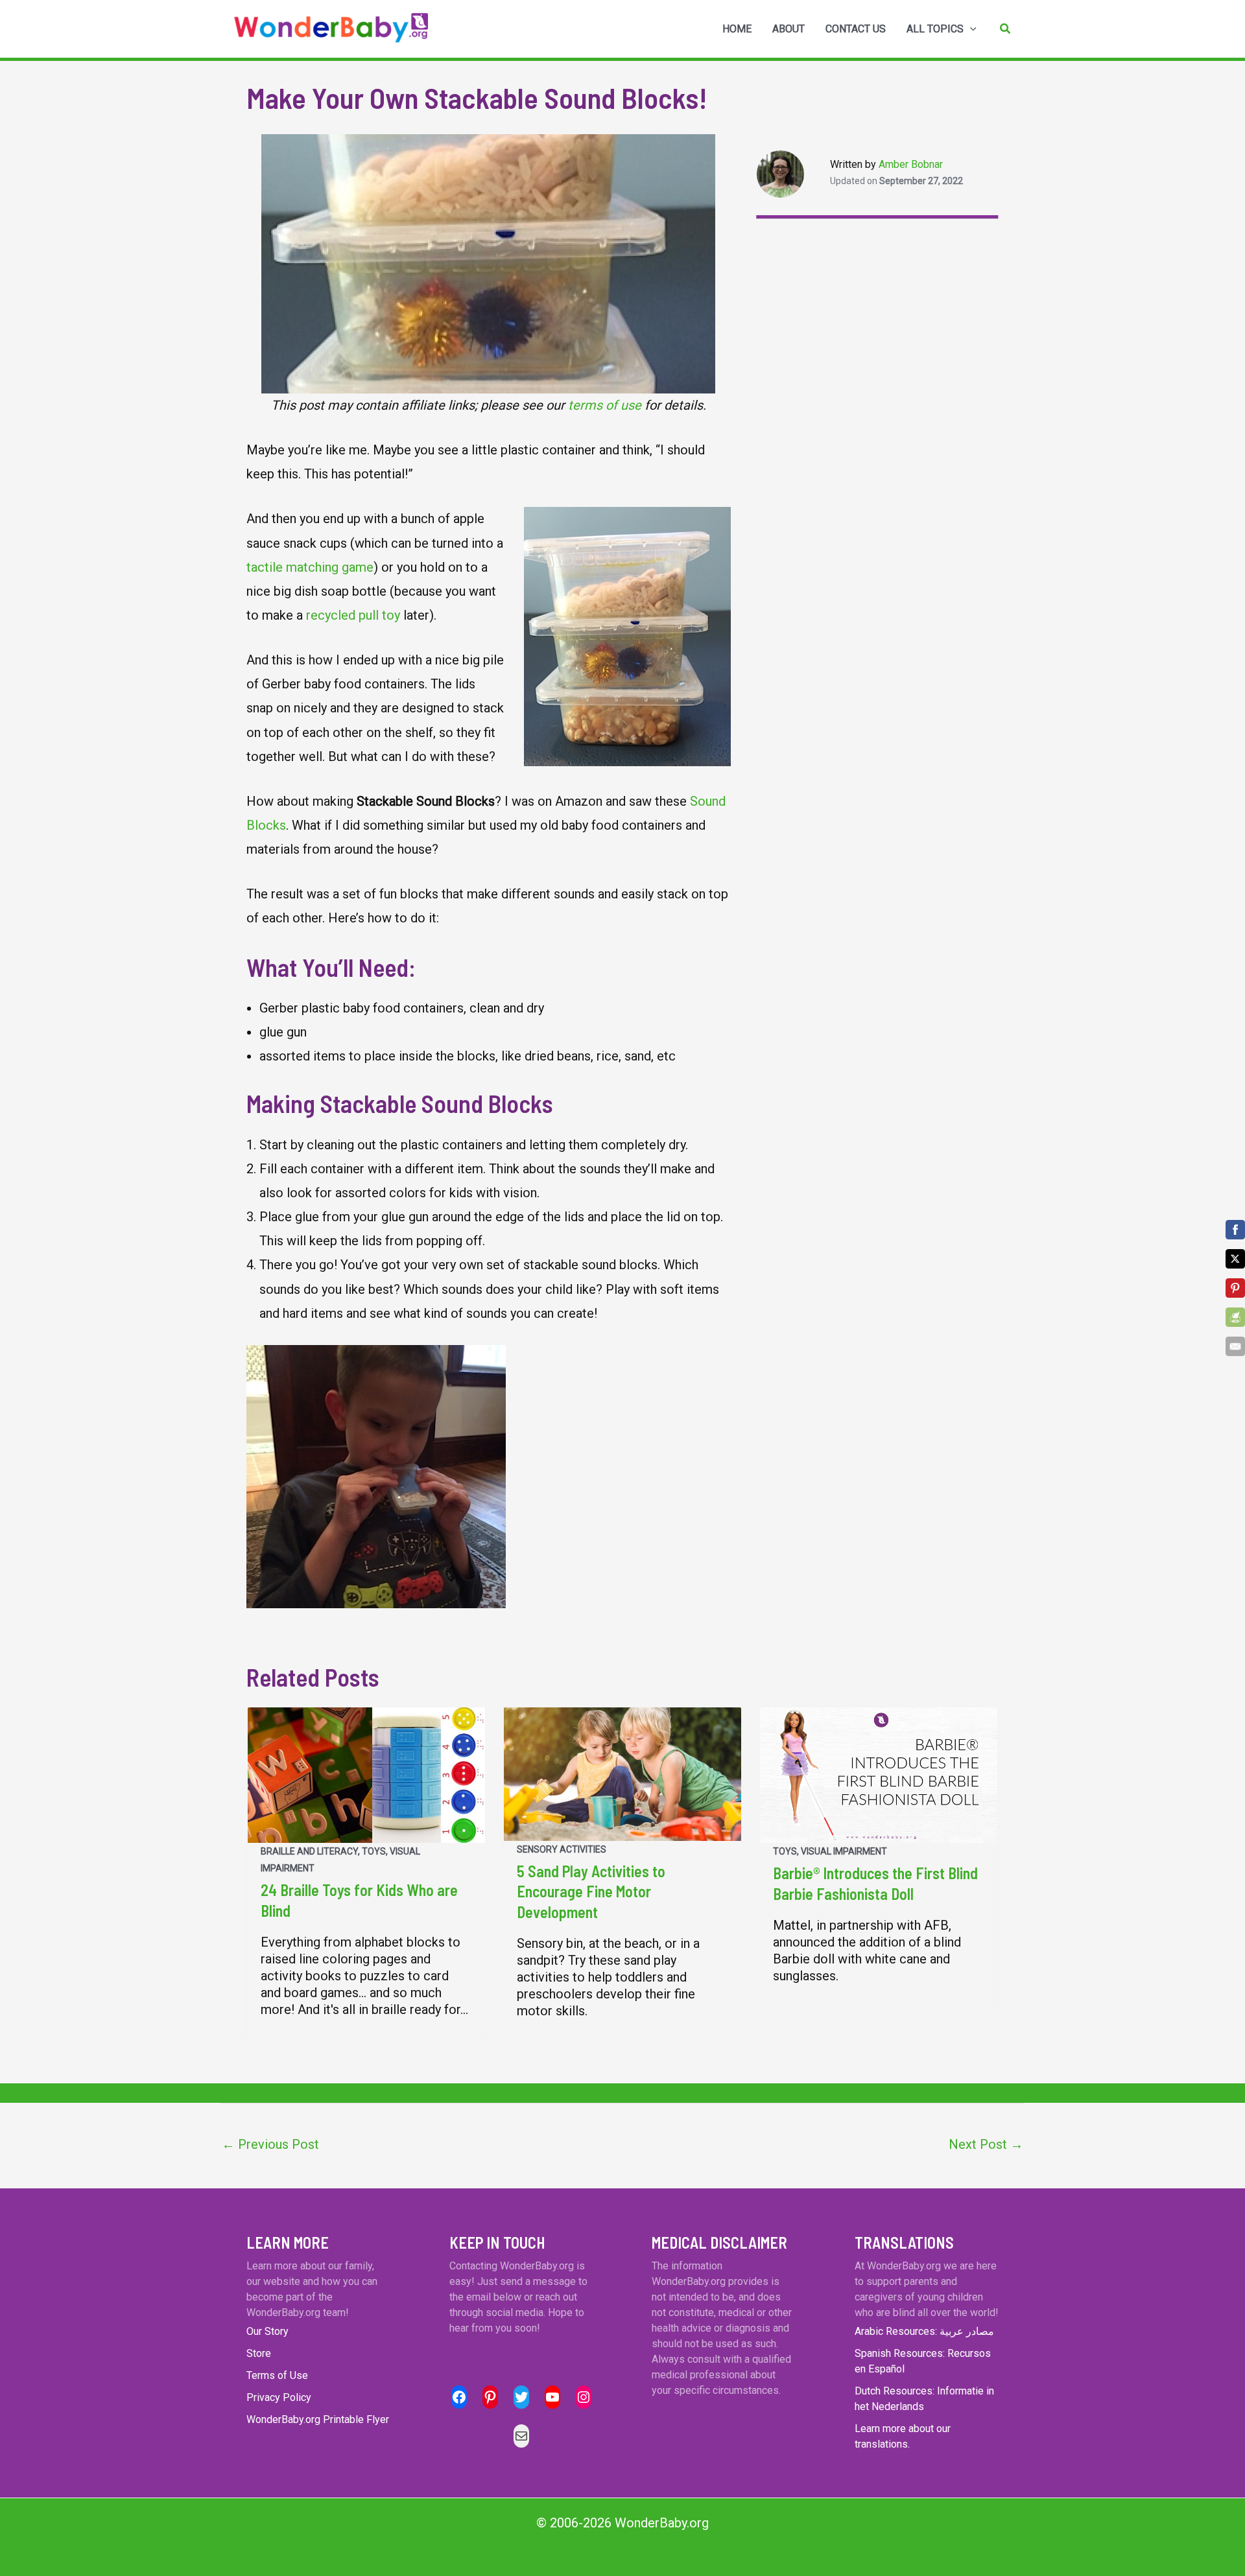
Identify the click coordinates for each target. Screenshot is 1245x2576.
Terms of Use (277, 2375)
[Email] (1235, 1346)
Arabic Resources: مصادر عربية (924, 2331)
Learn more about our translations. (903, 2436)
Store (259, 2353)
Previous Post (270, 2144)
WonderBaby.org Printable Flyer (318, 2419)
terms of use (605, 405)
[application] (970, 29)
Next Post (986, 2144)
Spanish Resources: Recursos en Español (923, 2361)
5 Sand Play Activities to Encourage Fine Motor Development (591, 1891)
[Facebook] (1235, 1230)
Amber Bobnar (911, 164)
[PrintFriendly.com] (1235, 1317)
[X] (1235, 1259)
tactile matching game (310, 567)
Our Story (267, 2331)
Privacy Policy (279, 2397)
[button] (1006, 29)
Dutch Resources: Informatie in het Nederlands (924, 2399)
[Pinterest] (1235, 1288)
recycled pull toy (353, 615)
